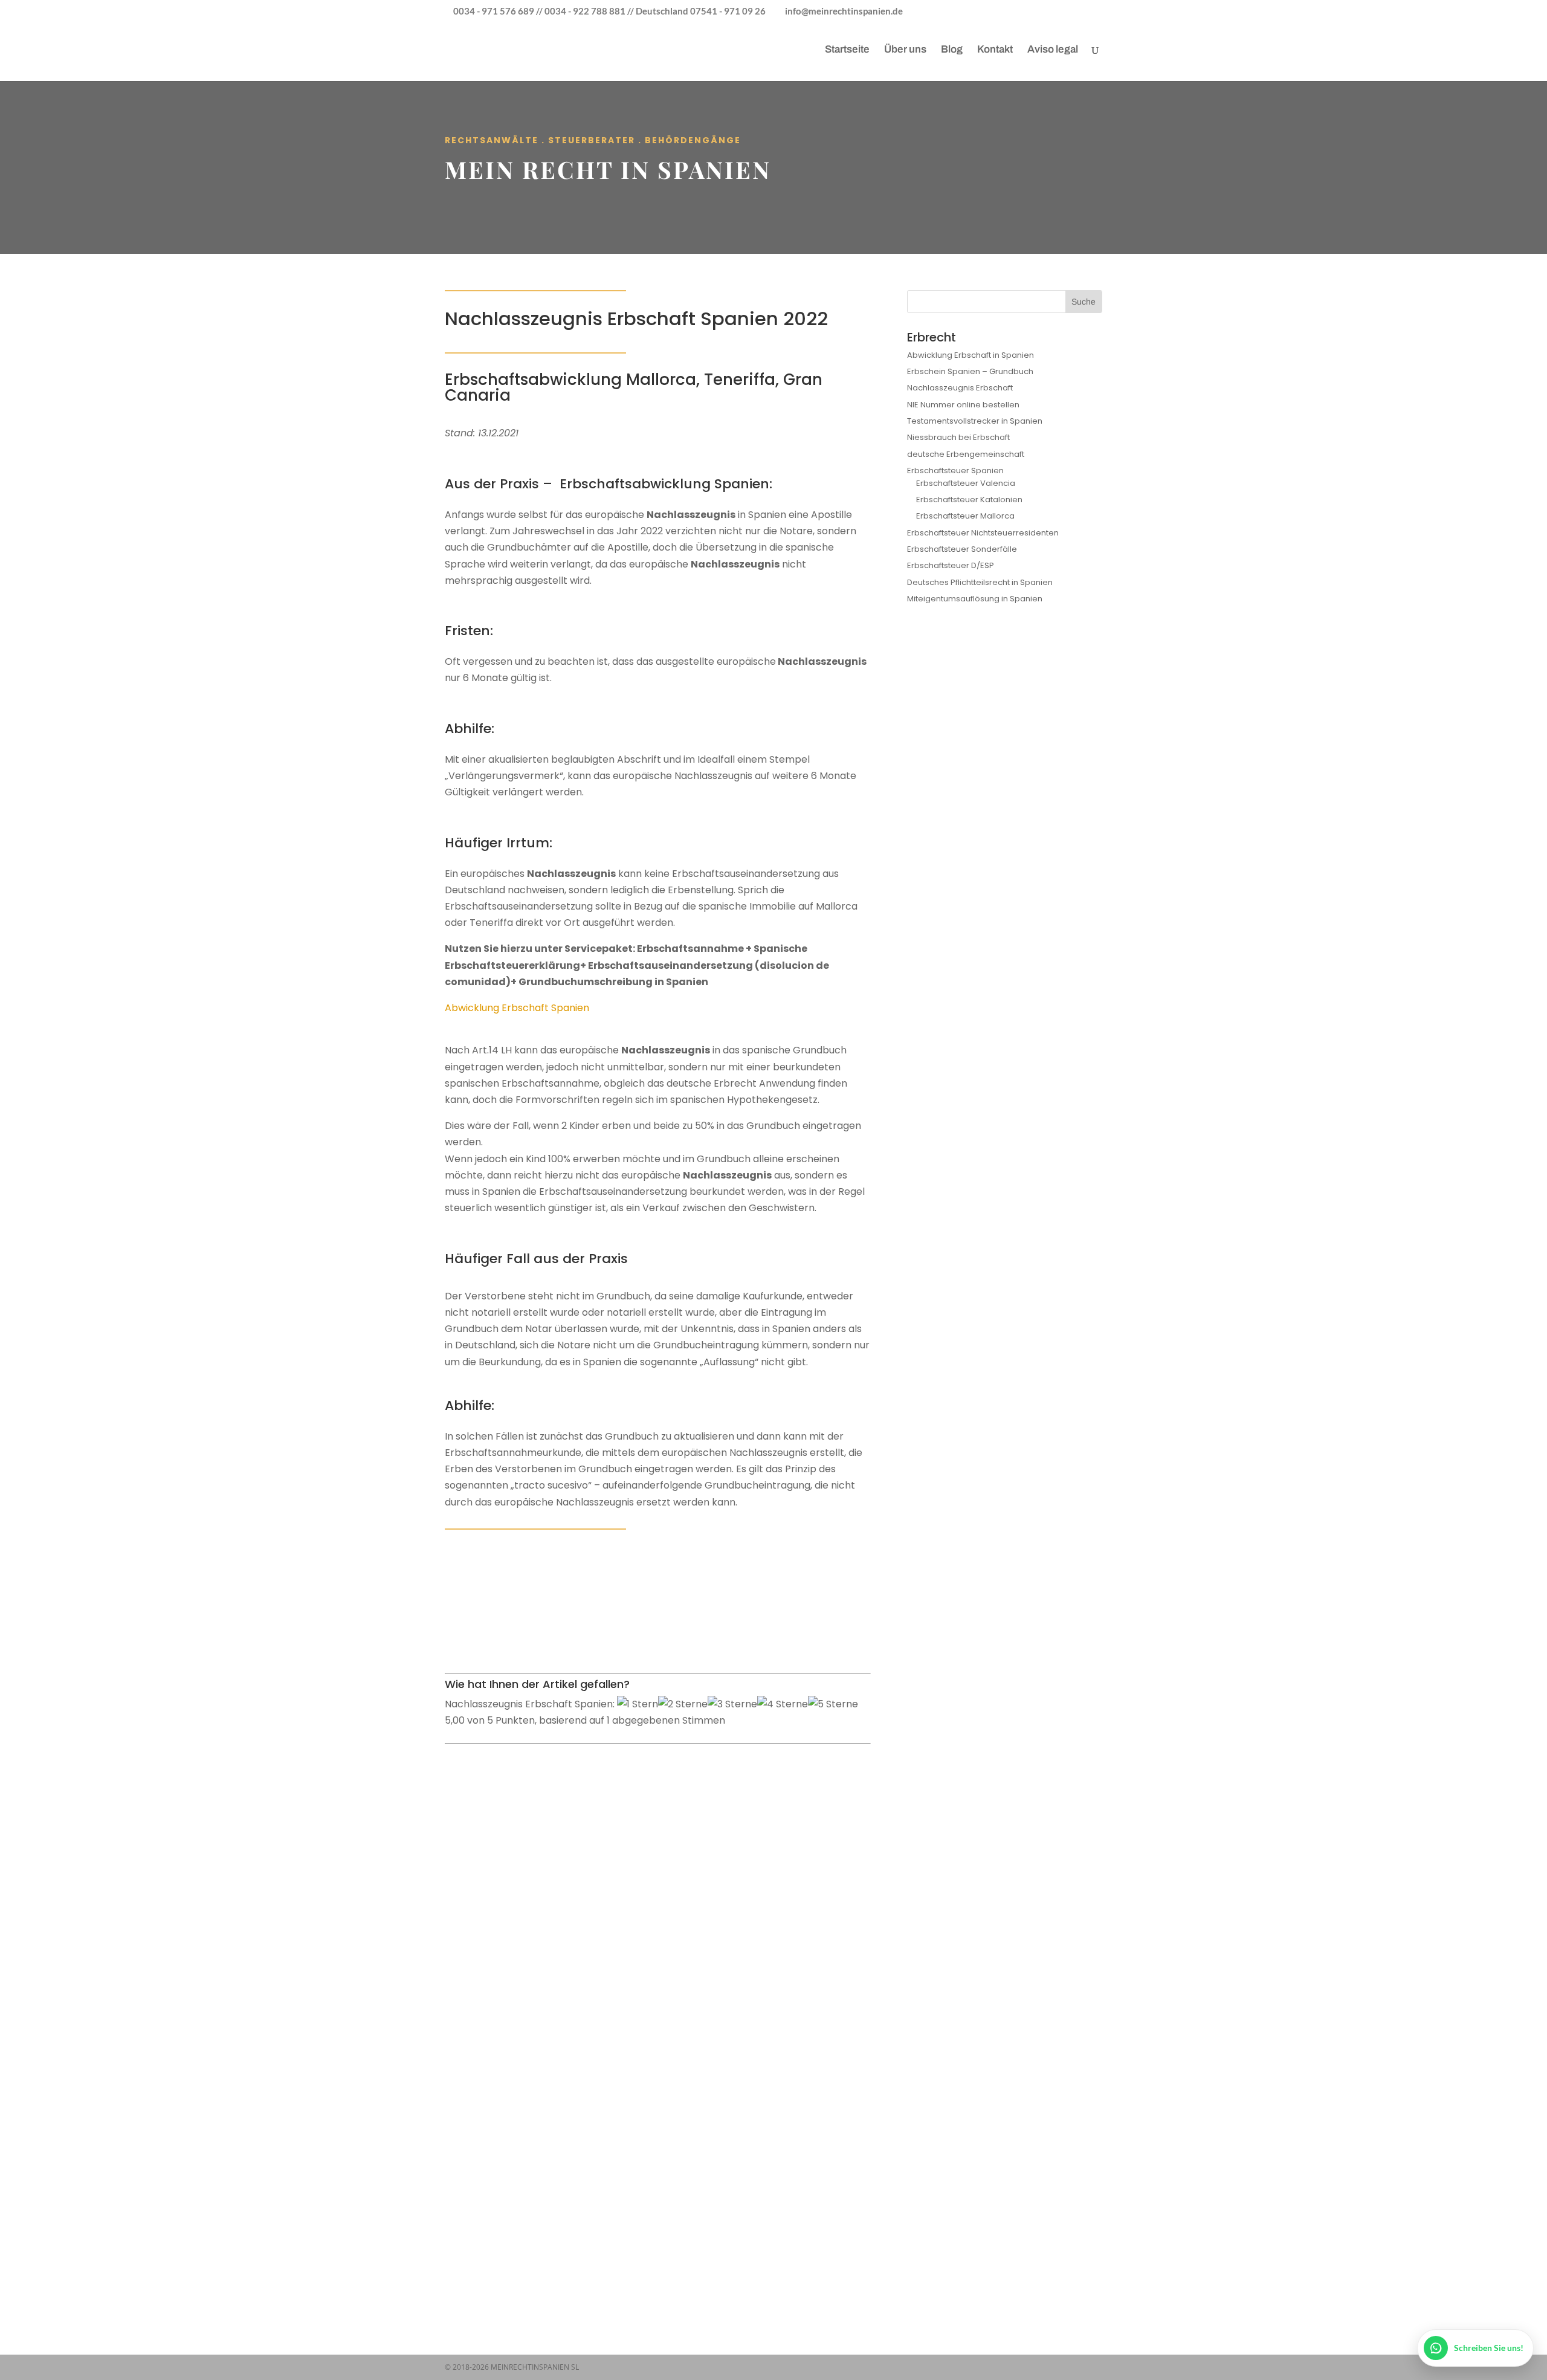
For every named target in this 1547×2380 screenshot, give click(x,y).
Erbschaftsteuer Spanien (955, 471)
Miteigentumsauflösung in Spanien (975, 599)
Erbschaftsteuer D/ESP (951, 565)
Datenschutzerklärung (599, 2139)
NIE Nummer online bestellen (963, 405)
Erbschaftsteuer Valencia (966, 483)
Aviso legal (1053, 50)
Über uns (905, 50)
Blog (952, 50)
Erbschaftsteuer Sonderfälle (962, 549)
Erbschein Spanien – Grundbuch (970, 371)
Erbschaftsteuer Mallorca (965, 516)
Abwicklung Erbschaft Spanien (517, 1008)
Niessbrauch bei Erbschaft (958, 437)
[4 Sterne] (783, 1704)
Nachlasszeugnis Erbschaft (960, 388)
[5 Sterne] (833, 1704)
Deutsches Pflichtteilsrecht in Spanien (980, 582)
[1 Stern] (638, 1704)
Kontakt (995, 50)
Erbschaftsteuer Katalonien (969, 500)
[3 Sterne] (732, 1704)
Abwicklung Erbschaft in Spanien (971, 355)
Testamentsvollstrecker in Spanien (975, 421)
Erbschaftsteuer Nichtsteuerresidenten (983, 533)
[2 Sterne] (683, 1704)
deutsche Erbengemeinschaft (966, 454)
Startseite (847, 50)
